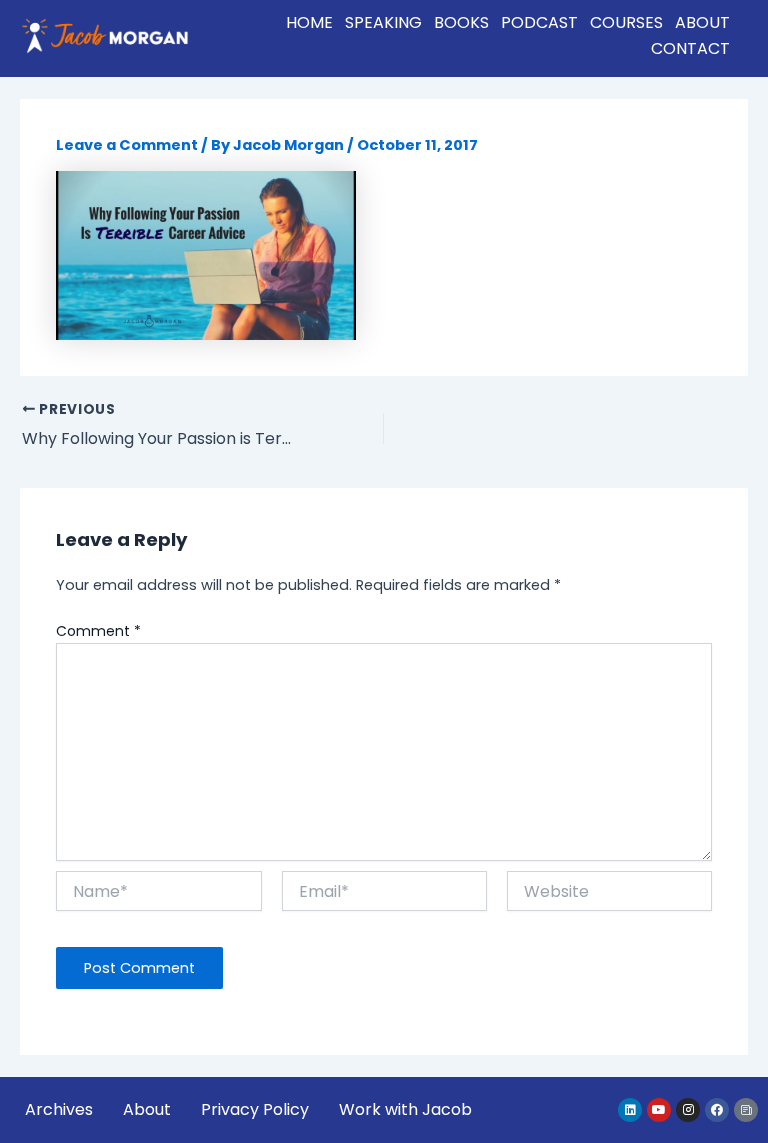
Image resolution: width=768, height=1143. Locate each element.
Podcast (539, 22)
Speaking (383, 22)
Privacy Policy (255, 1109)
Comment (98, 631)
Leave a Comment (127, 145)
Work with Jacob (405, 1109)
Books (461, 22)
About (702, 22)
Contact (690, 48)
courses (626, 22)
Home (309, 22)
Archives (59, 1109)
